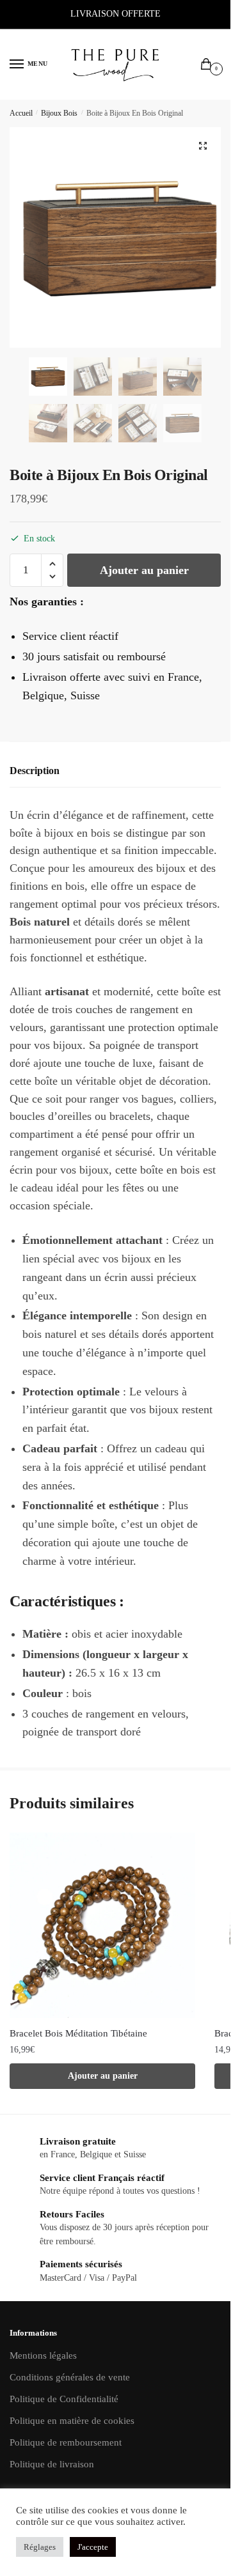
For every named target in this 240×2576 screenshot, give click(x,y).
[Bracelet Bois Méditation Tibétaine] (102, 1925)
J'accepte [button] (93, 2547)
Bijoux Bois (59, 113)
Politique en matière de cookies (72, 2421)
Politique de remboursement (66, 2442)
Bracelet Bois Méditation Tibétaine (78, 2033)
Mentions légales (43, 2355)
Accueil (21, 113)
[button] (203, 146)
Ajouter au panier (144, 570)
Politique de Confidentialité (64, 2399)
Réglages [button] (40, 2547)
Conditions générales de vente (70, 2377)
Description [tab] (35, 771)
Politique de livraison (52, 2464)
